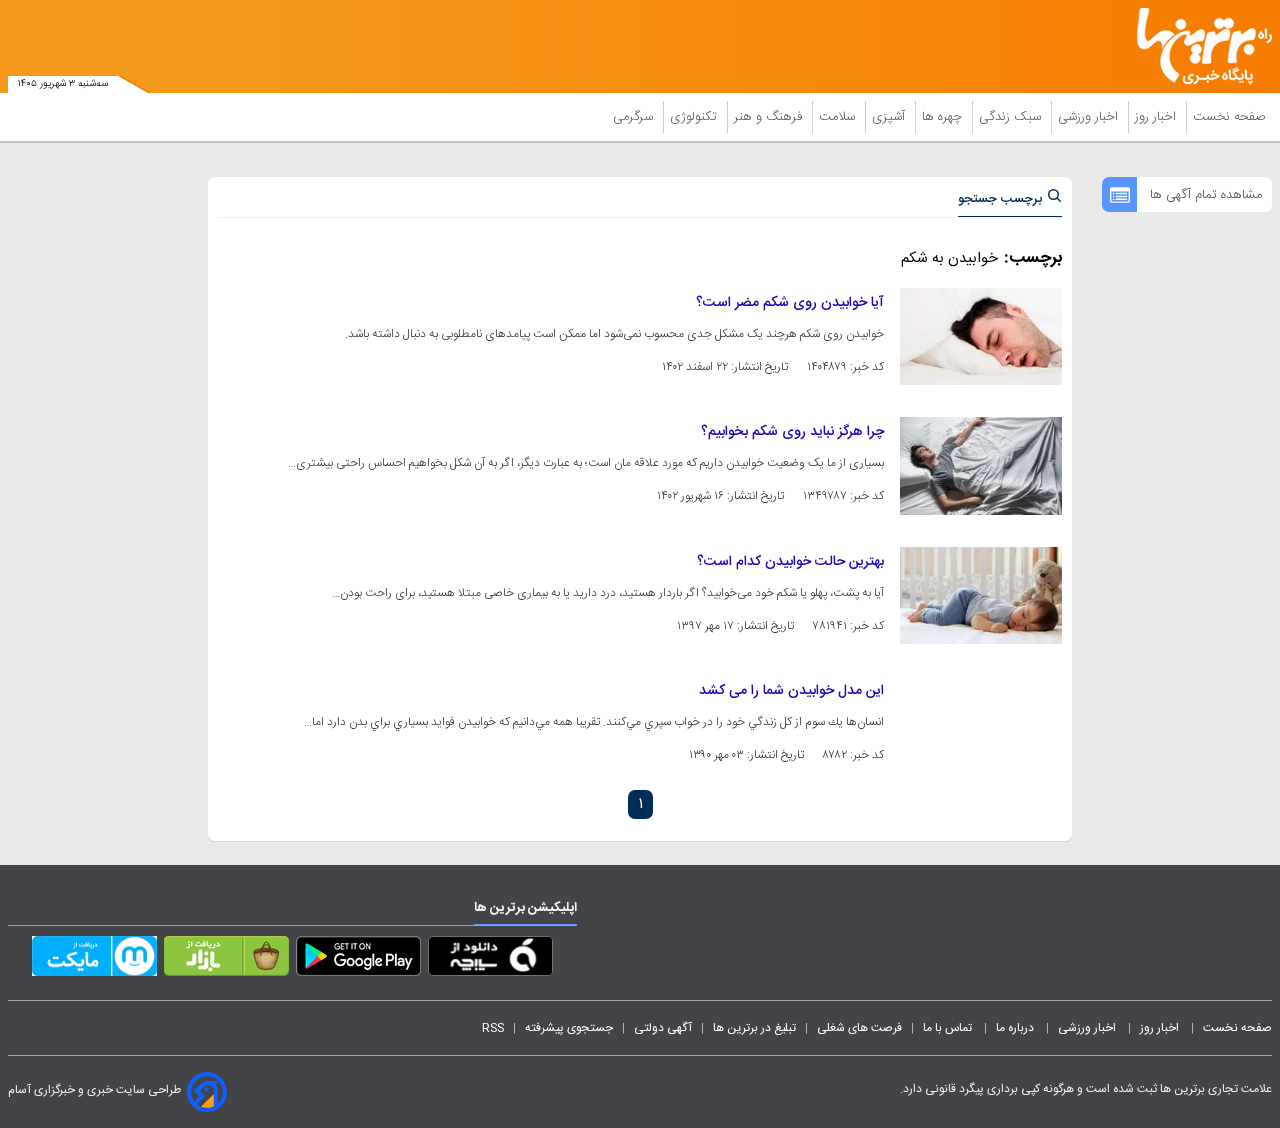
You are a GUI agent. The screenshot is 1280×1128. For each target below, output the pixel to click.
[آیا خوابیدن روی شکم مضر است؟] (981, 336)
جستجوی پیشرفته (569, 1028)
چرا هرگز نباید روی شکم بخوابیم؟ (792, 432)
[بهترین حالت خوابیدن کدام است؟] (981, 595)
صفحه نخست (1229, 117)
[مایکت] (94, 960)
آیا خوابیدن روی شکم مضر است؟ (790, 303)
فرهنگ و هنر (770, 117)
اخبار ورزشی (1090, 117)
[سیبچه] (490, 960)
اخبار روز (1157, 117)
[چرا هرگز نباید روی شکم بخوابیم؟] (981, 465)
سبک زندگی (1012, 117)
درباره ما (1016, 1028)
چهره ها (944, 117)
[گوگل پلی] (358, 960)
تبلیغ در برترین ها (754, 1028)
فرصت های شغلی (859, 1028)
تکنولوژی (695, 117)
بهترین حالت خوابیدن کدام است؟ (790, 562)
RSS (493, 1028)
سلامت (839, 117)
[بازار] (226, 960)
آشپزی (890, 117)
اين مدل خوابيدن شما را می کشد (791, 691)
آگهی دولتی (663, 1028)
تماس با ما (949, 1028)
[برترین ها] (1196, 46)
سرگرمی (635, 117)
